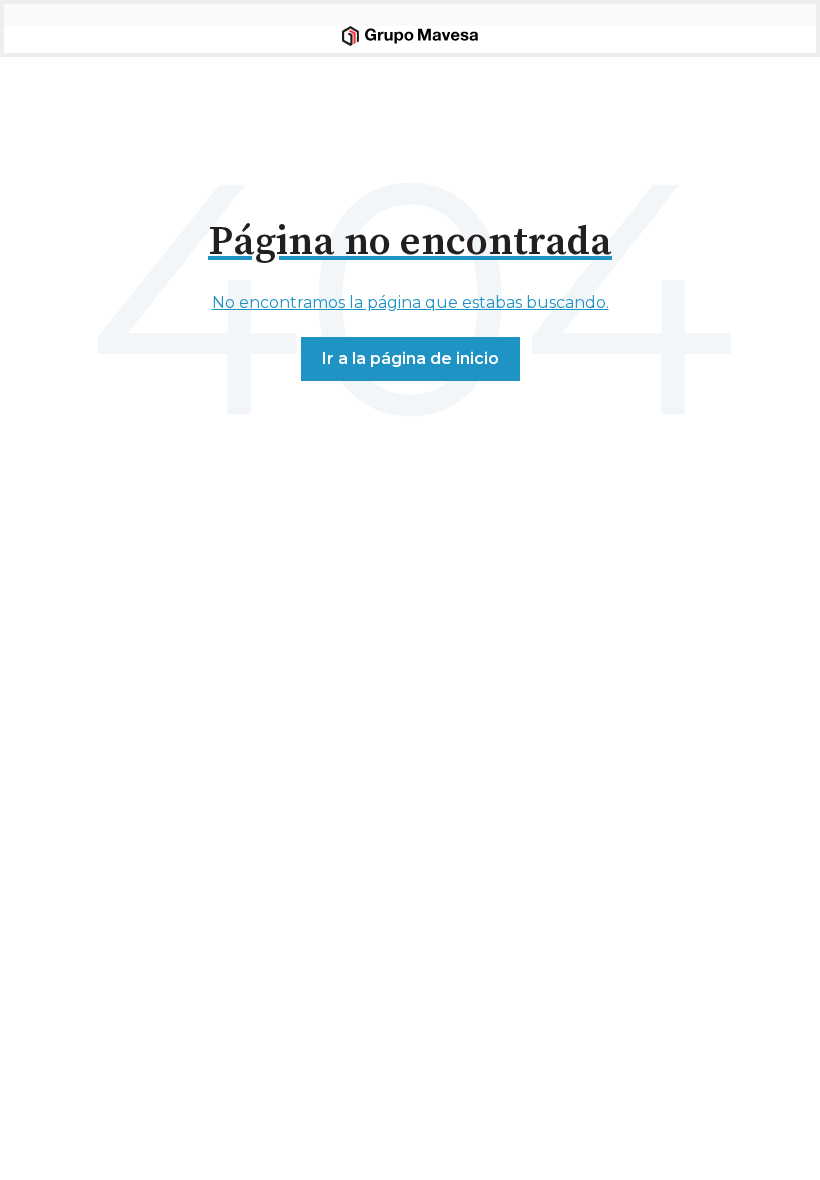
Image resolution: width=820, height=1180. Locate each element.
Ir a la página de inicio (410, 358)
